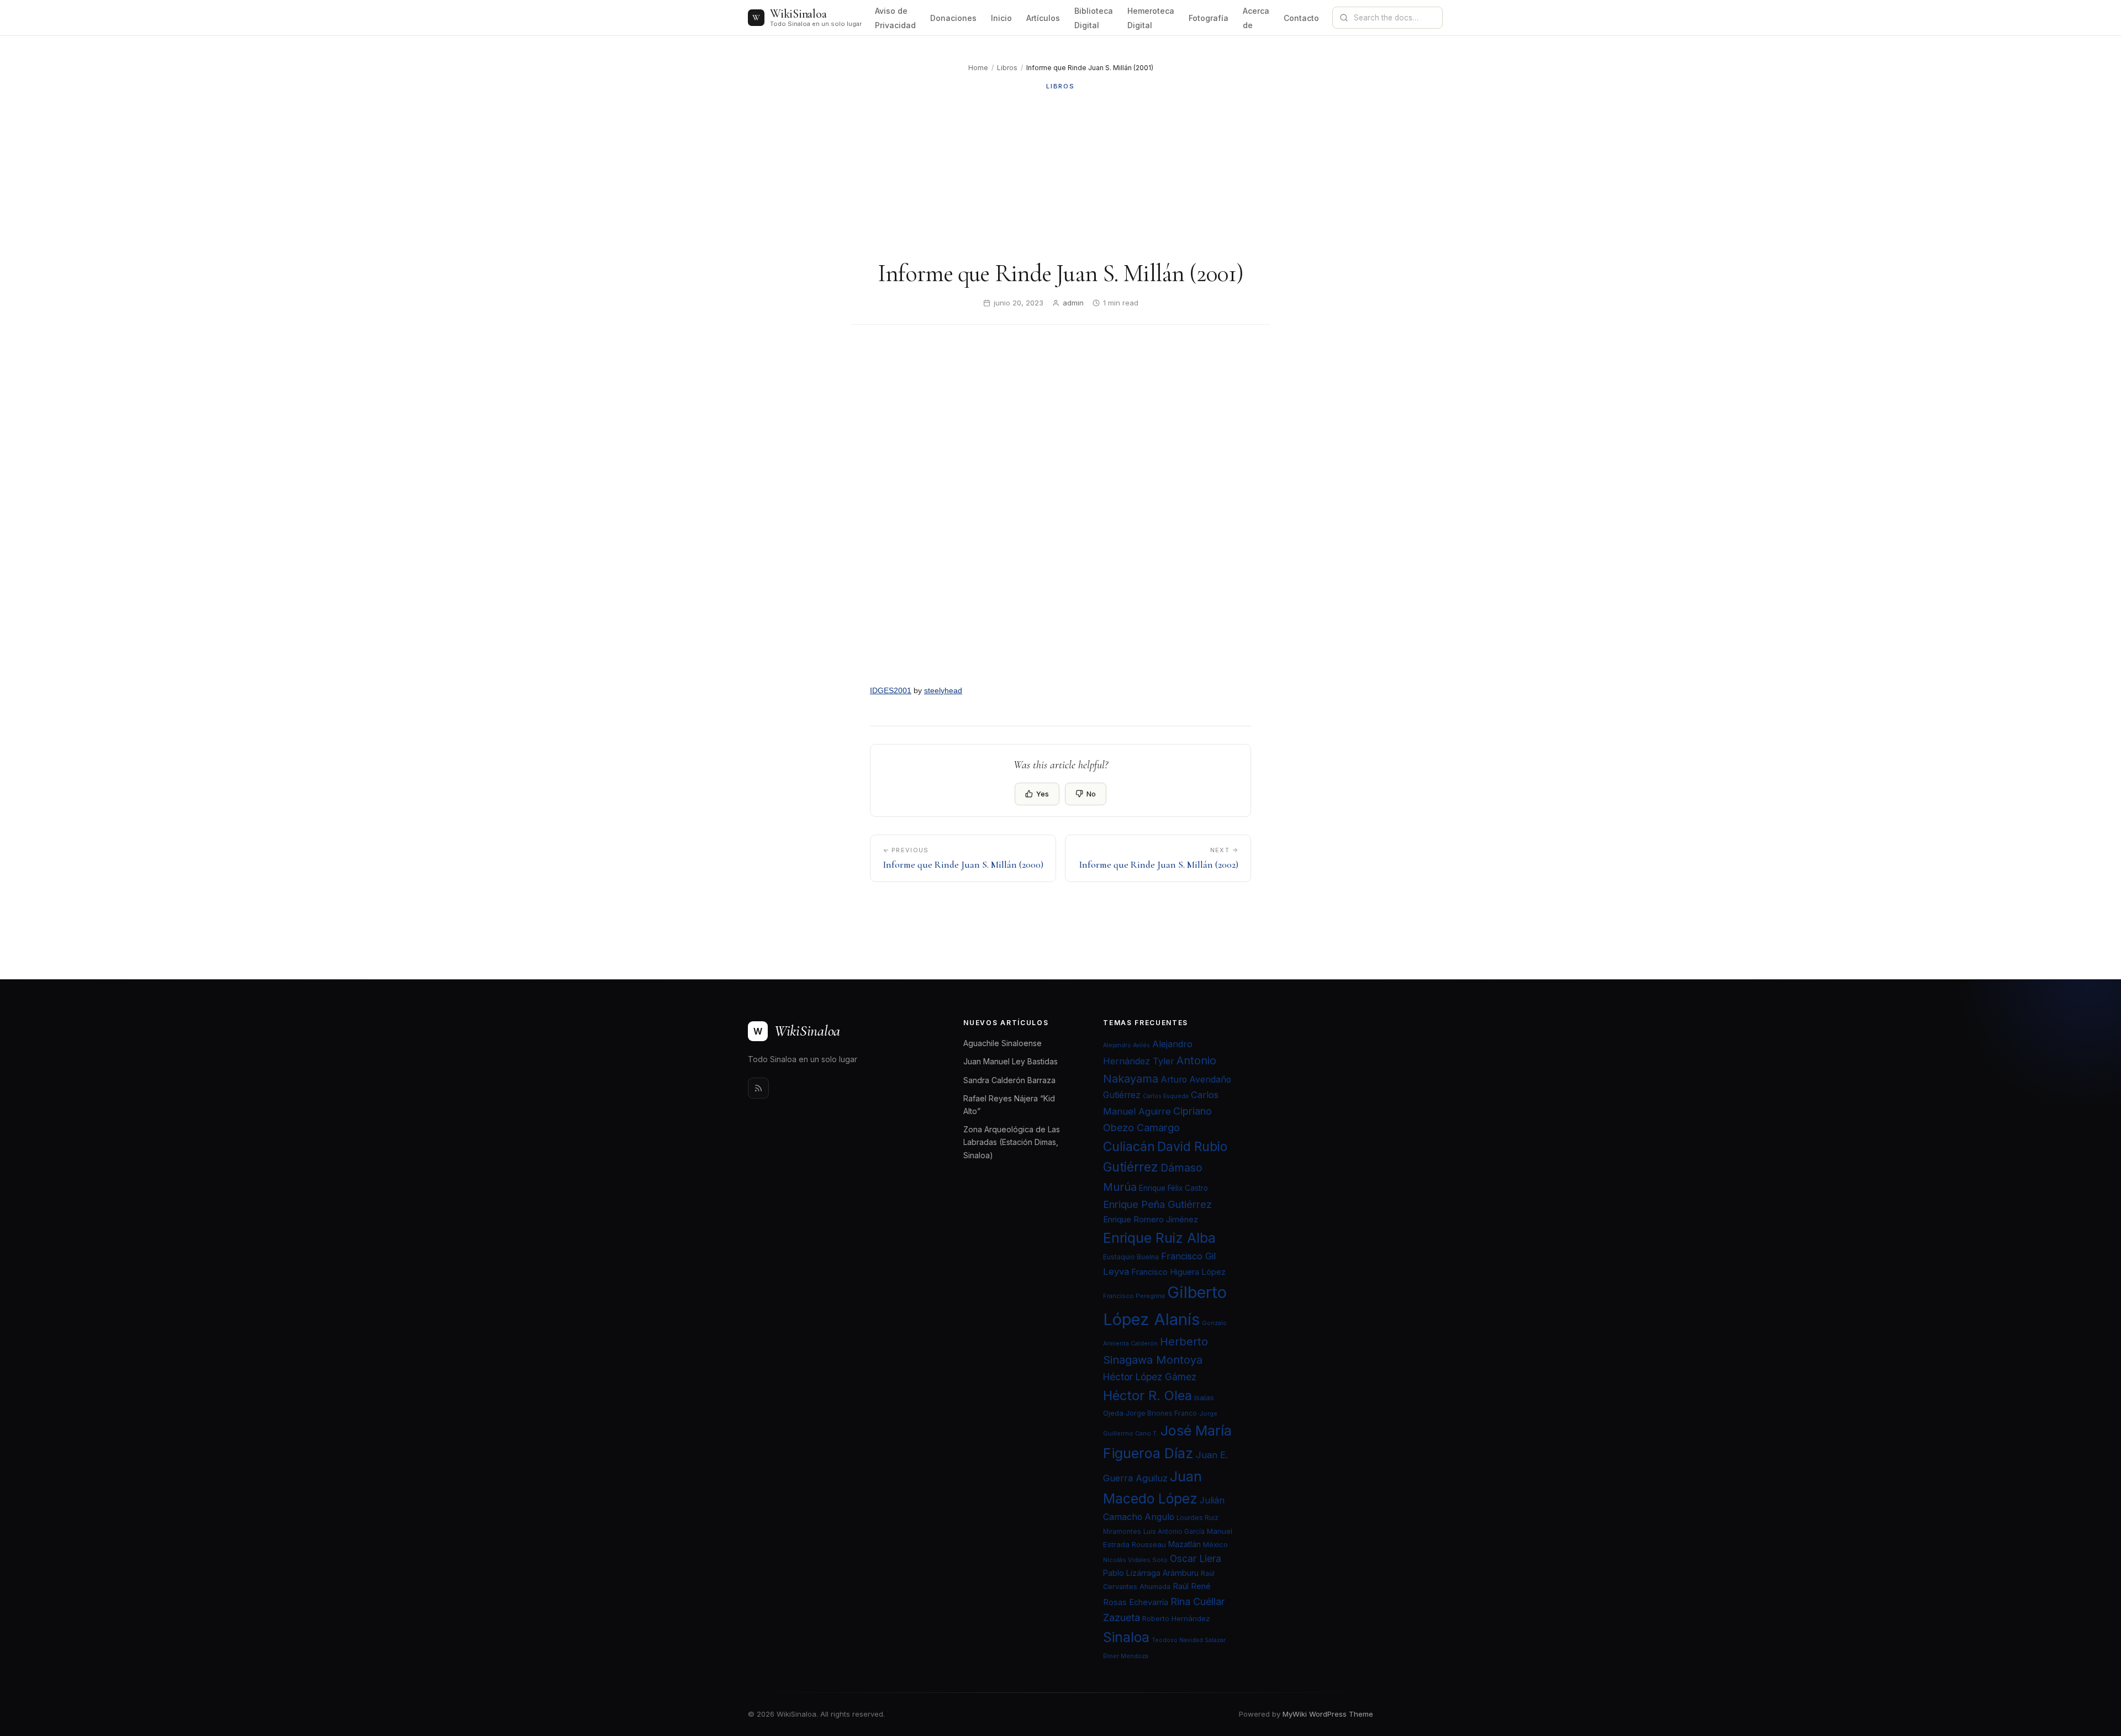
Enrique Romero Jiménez (1151, 1219)
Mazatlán (1185, 1544)
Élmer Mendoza (1126, 1656)
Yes (1043, 794)
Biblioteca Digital (1094, 18)
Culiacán (1129, 1147)
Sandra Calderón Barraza (1009, 1080)
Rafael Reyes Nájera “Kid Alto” (1009, 1105)
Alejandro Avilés (1127, 1045)
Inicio (1001, 18)
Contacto (1301, 18)
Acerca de (1256, 18)
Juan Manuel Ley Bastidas (1011, 1061)
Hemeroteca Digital (1151, 18)
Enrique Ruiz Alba (1159, 1238)
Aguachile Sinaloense (1003, 1043)
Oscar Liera (1196, 1558)
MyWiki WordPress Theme (1328, 1714)
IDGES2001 (891, 690)
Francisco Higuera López (1178, 1272)
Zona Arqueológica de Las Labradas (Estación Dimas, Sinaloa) (1012, 1142)
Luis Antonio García (1174, 1532)
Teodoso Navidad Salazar (1189, 1640)
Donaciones (953, 18)
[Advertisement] (1060, 175)
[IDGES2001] (1060, 508)
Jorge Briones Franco (1161, 1413)
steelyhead (943, 690)
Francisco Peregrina (1134, 1296)
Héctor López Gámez (1150, 1377)
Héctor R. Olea (1147, 1395)
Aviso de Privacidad (895, 18)
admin (1073, 303)
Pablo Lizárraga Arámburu (1151, 1573)
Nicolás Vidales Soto (1135, 1560)
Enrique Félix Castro (1173, 1188)
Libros (1007, 68)
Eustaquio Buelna (1131, 1257)
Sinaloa (1126, 1637)
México (1215, 1544)
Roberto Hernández (1176, 1618)
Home (978, 68)
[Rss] (758, 1088)
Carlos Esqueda (1166, 1096)
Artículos (1043, 18)
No (1091, 794)
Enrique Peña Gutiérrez (1157, 1204)
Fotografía (1209, 18)
